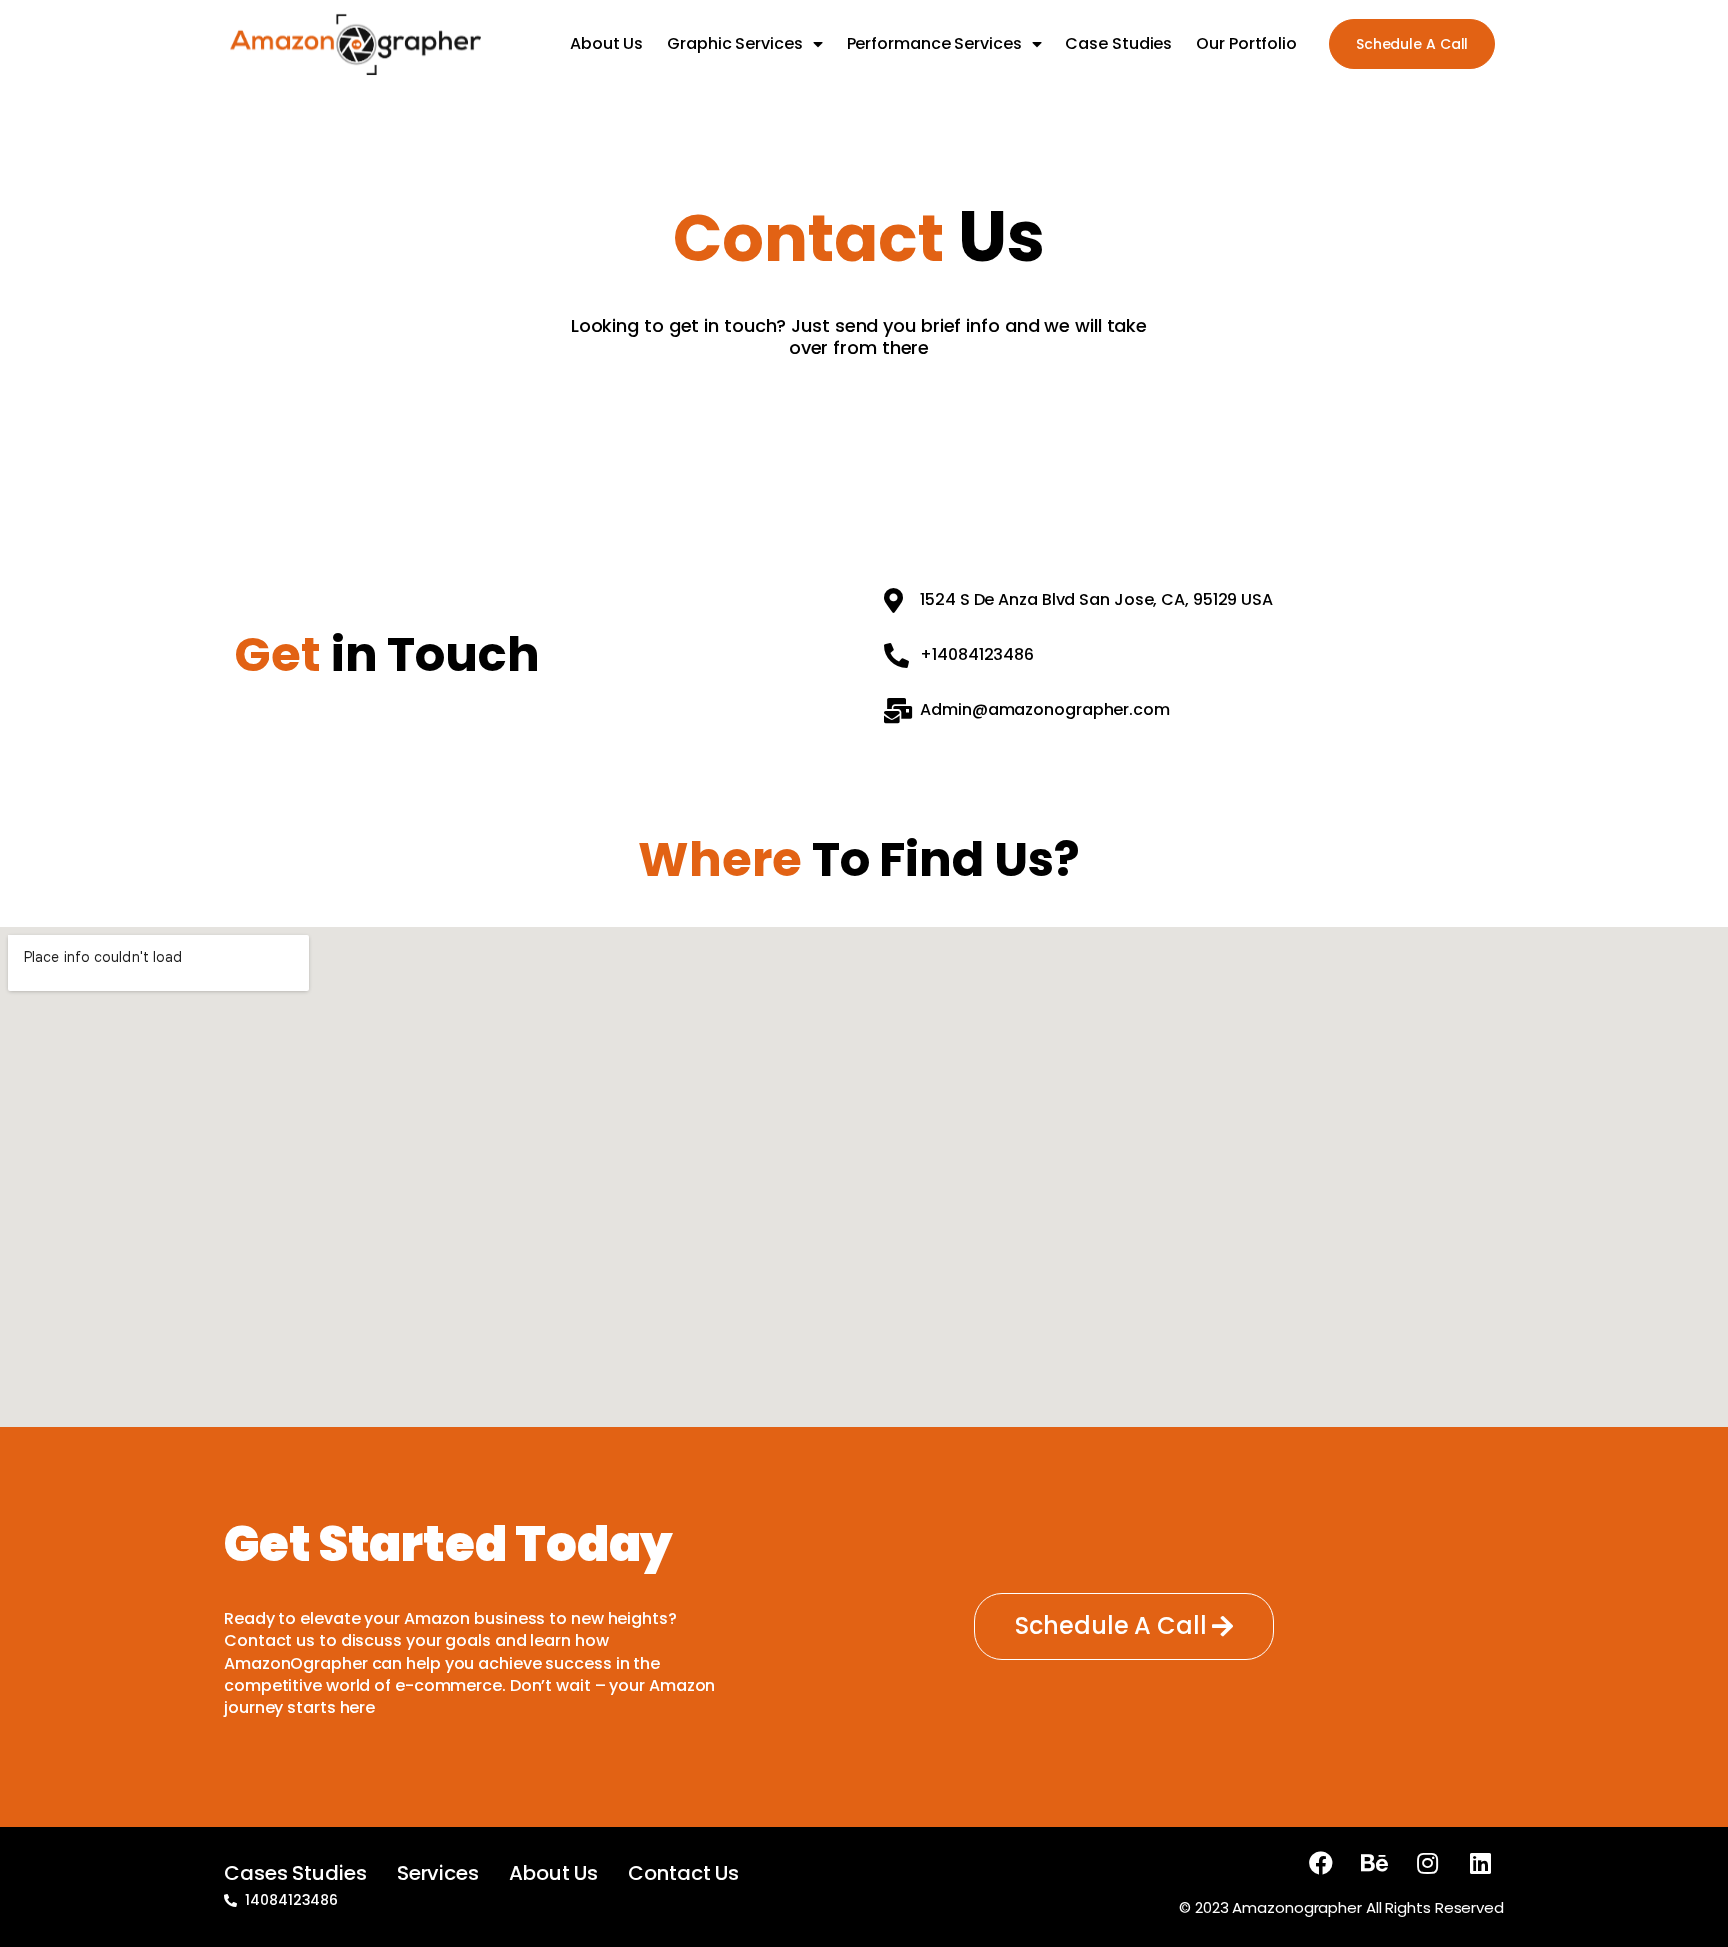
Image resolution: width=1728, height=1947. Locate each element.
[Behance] (1374, 1863)
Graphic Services (734, 43)
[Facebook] (1321, 1863)
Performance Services (934, 43)
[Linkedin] (1480, 1863)
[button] (1412, 44)
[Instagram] (1427, 1863)
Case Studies (1118, 43)
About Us (606, 43)
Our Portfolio (1246, 43)
